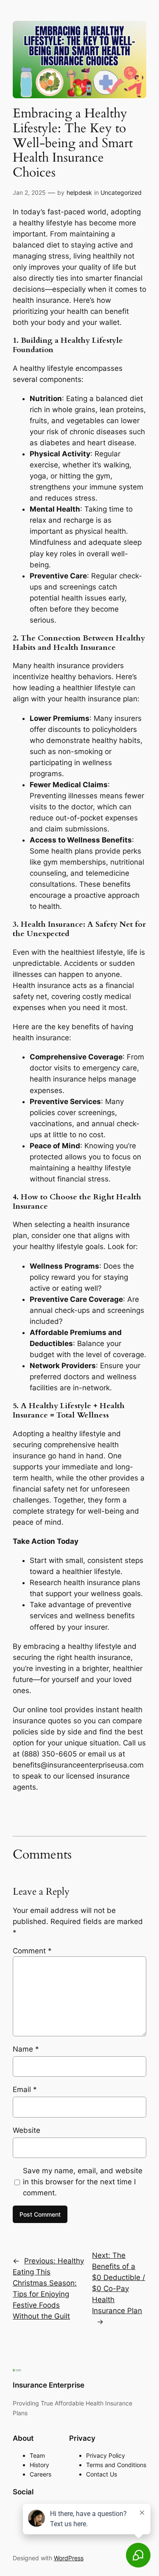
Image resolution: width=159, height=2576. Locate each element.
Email (25, 2089)
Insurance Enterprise (49, 2385)
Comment (32, 1951)
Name (26, 2049)
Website (26, 2130)
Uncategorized (121, 192)
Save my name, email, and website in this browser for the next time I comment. (83, 2182)
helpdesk (79, 192)
